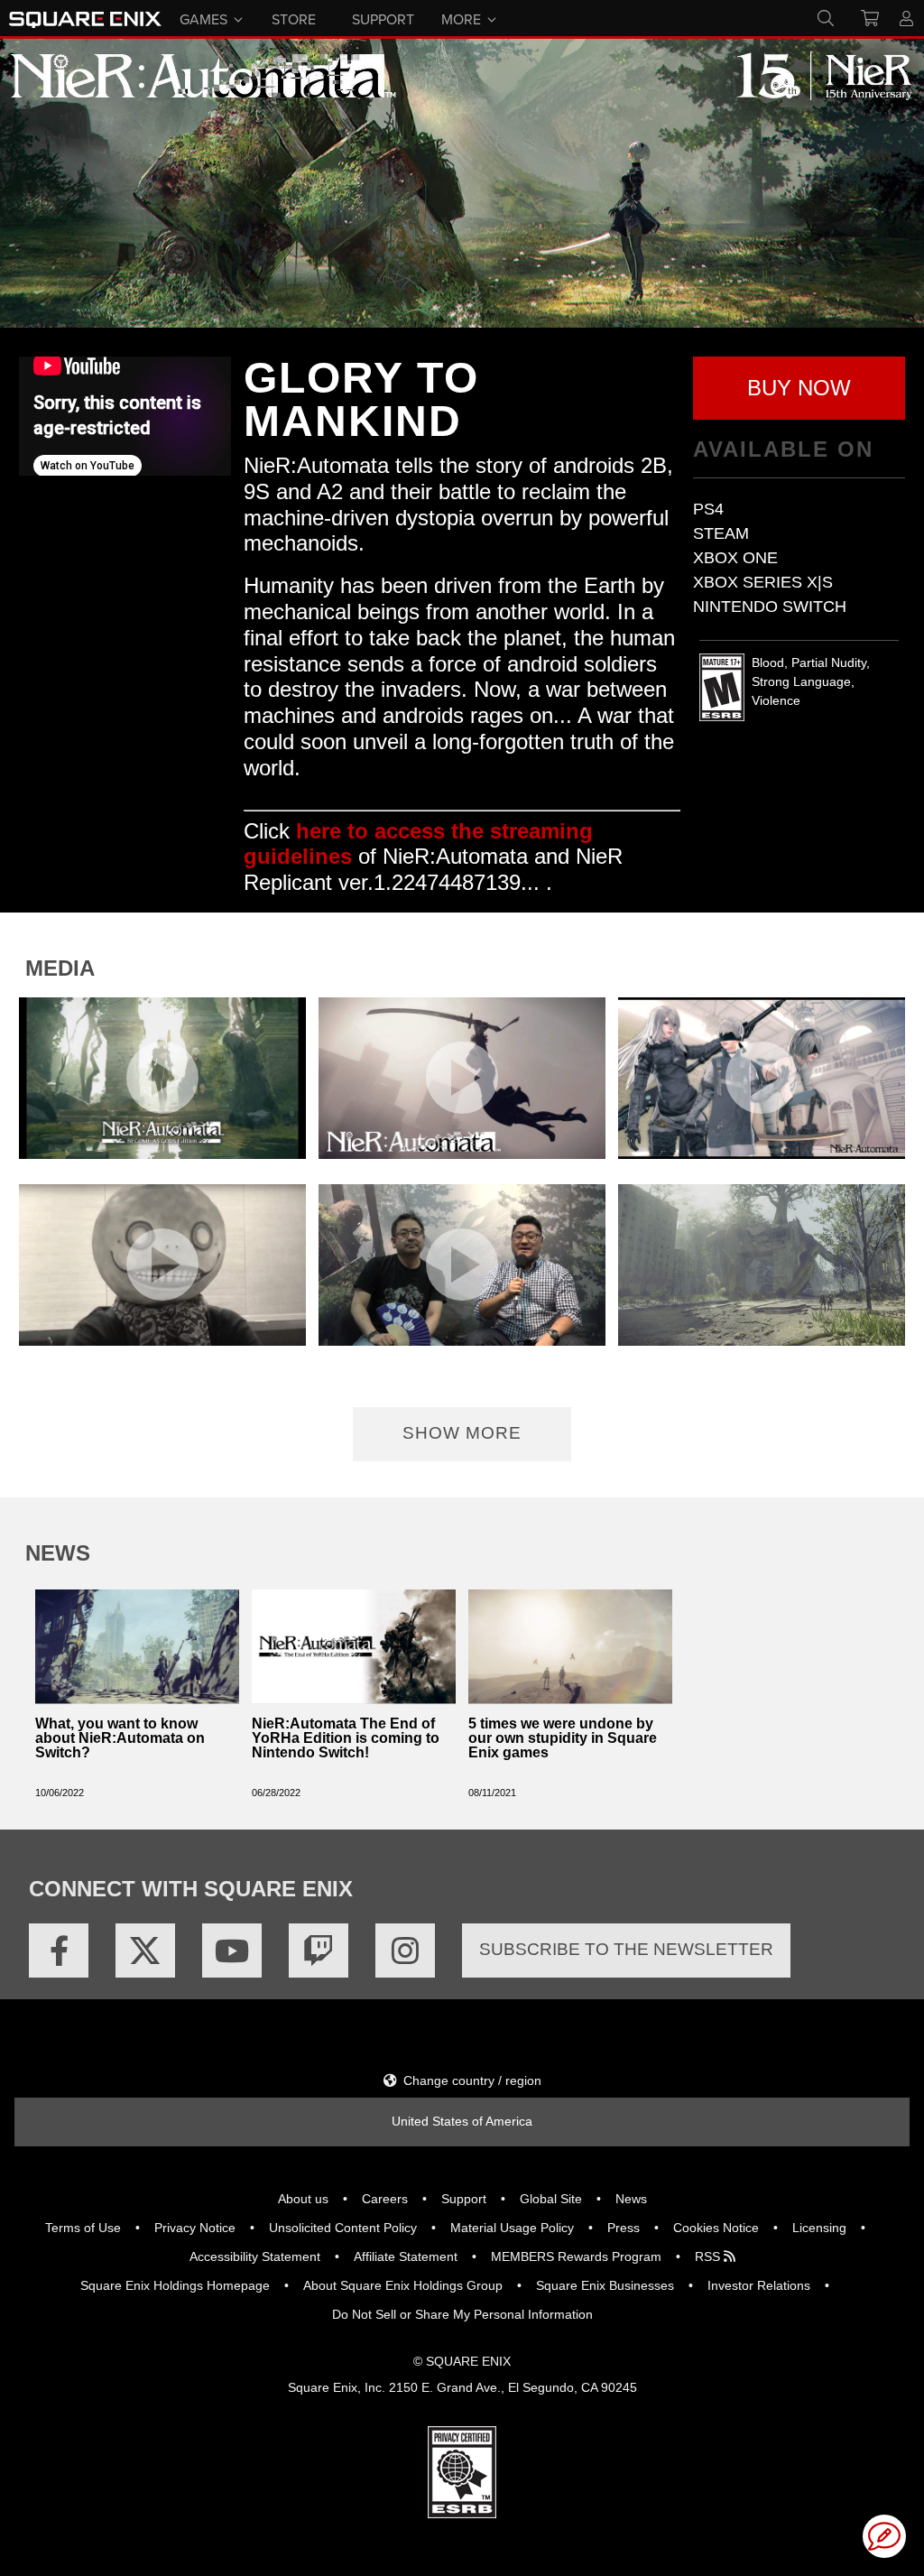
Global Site (551, 2199)
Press (624, 2228)
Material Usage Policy (512, 2228)
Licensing (819, 2228)
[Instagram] (405, 1951)
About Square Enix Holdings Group (403, 2285)
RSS (709, 2256)
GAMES (203, 18)
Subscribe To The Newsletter (626, 1949)
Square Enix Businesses (605, 2285)
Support (464, 2199)
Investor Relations (759, 2285)
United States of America (462, 2121)
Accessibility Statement (255, 2256)
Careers (385, 2199)
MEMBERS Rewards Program (576, 2256)
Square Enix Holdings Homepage (175, 2285)
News (631, 2199)
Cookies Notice (716, 2228)
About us (303, 2199)
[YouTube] (232, 1951)
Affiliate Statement (406, 2256)
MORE (461, 18)
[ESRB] (462, 2471)
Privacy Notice (195, 2228)
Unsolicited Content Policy (343, 2228)
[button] (799, 388)
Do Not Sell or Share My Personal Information (462, 2314)
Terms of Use (83, 2228)
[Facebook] (59, 1951)
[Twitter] (145, 1951)
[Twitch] (319, 1951)
